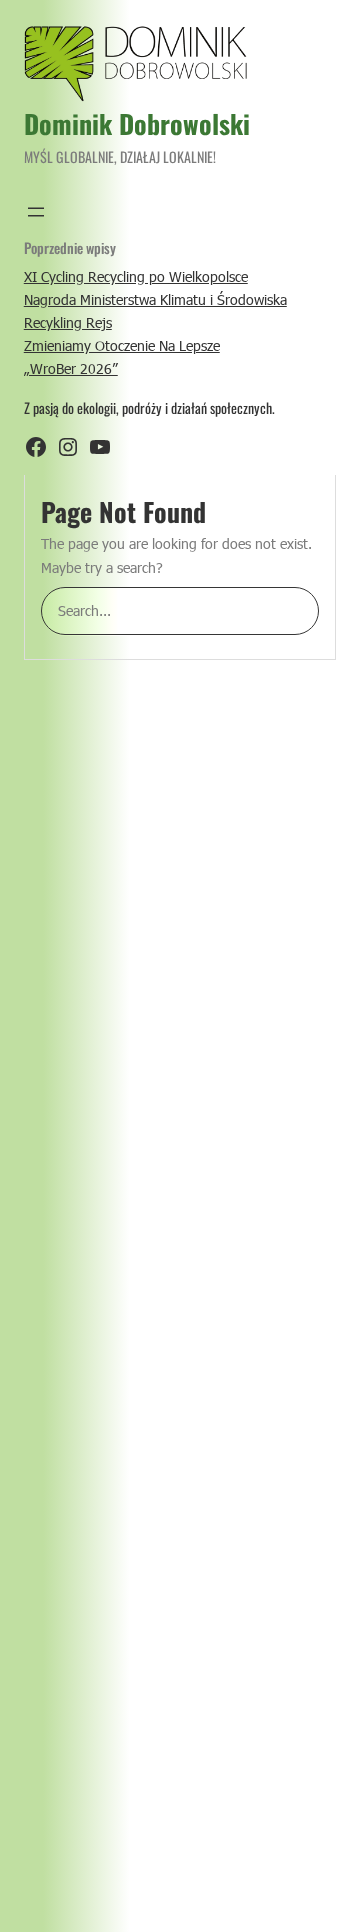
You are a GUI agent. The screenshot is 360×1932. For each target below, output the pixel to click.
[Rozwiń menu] (36, 212)
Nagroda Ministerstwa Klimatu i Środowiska (155, 299)
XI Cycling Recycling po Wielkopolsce (136, 276)
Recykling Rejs (68, 322)
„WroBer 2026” (71, 368)
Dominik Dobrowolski (137, 123)
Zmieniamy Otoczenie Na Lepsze (122, 345)
